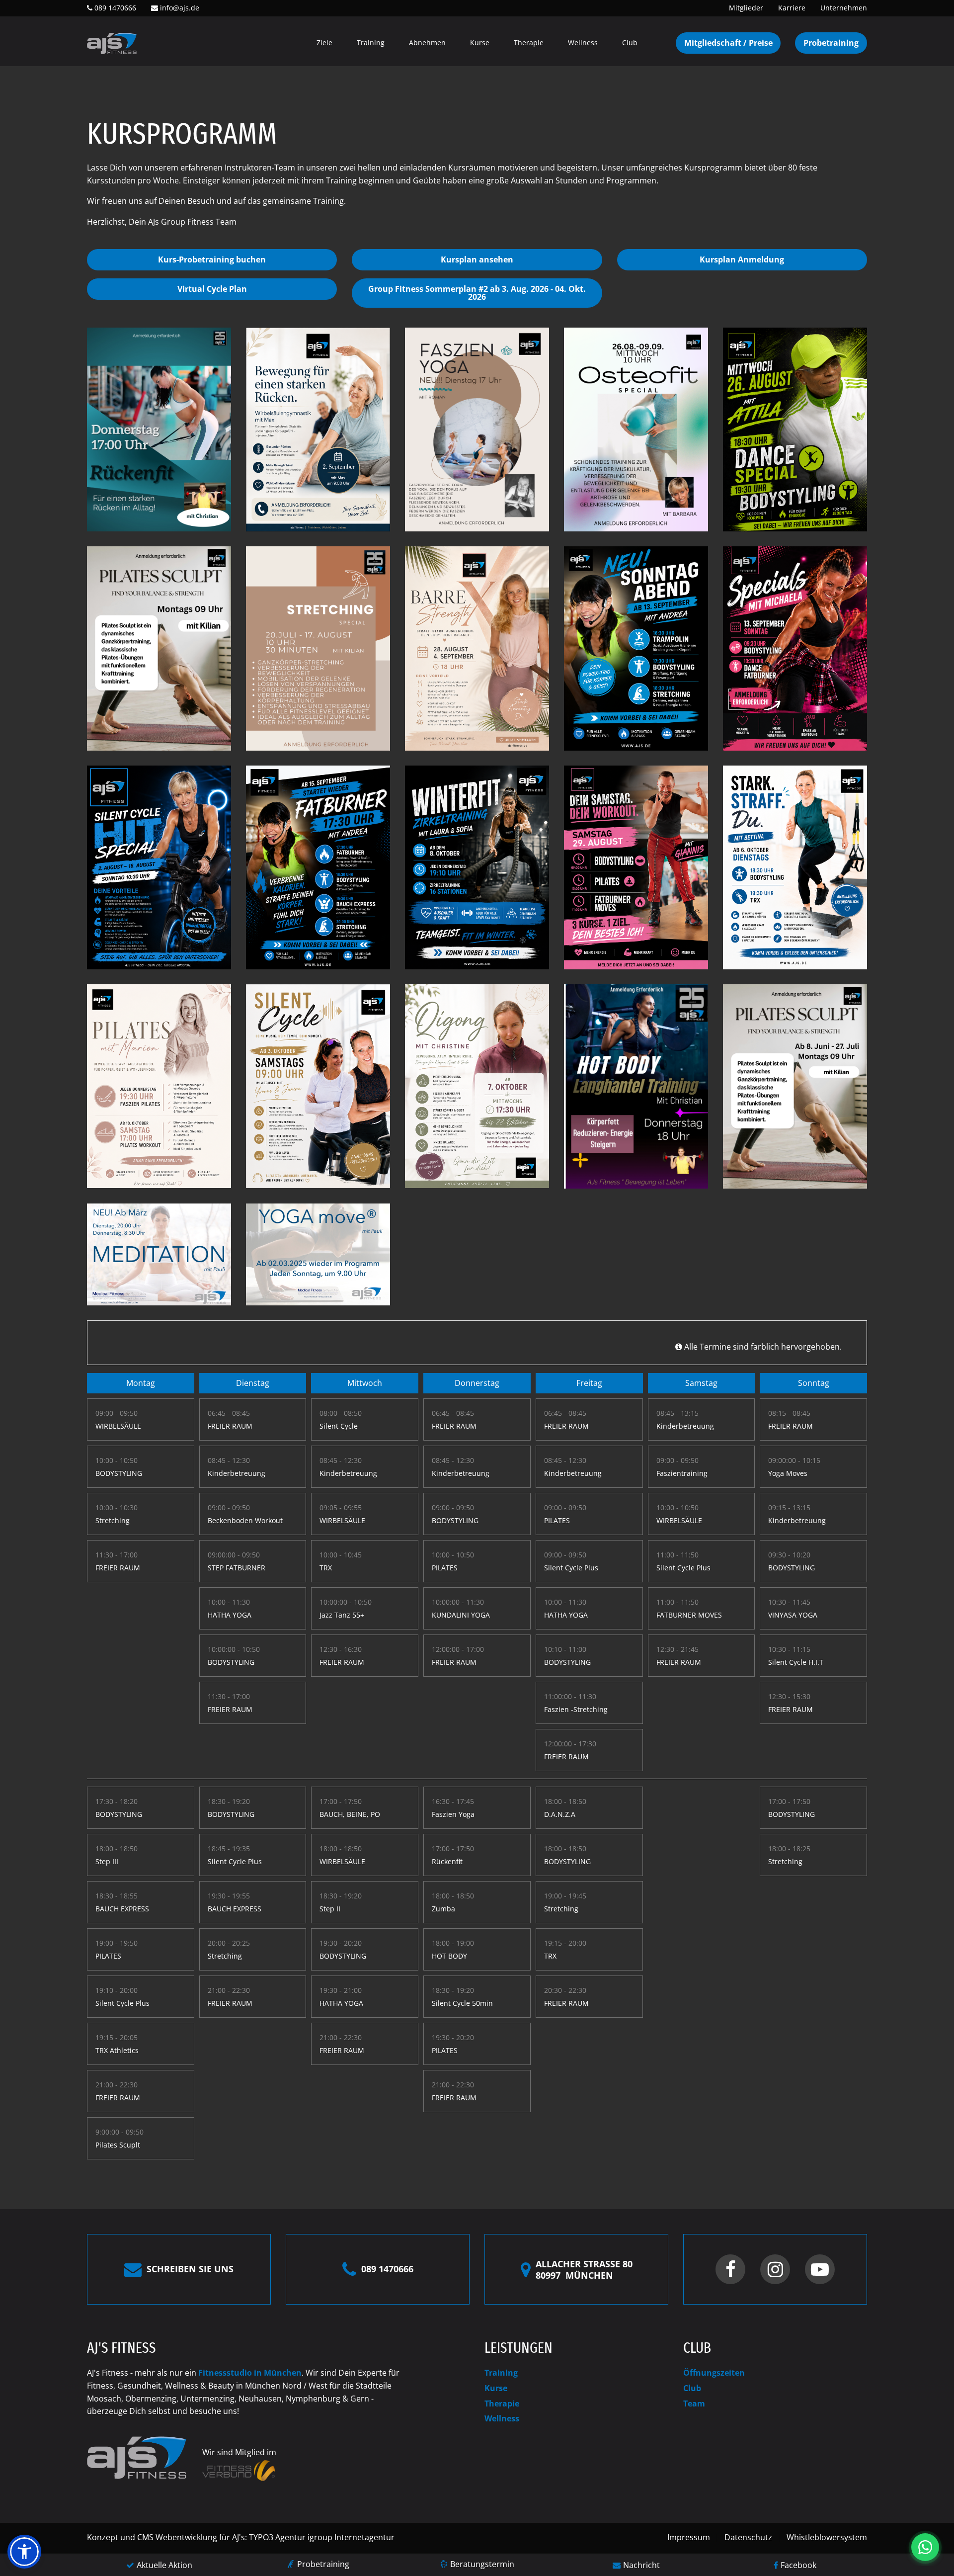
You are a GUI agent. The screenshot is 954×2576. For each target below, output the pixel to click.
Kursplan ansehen (477, 259)
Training (371, 43)
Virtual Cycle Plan (212, 289)
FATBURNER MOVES (689, 1615)
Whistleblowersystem (827, 2537)
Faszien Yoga (453, 1814)
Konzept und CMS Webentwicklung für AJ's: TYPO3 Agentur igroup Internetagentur (241, 2537)
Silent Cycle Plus (571, 1568)
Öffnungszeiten (714, 2373)
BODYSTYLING (119, 1473)
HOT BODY (449, 1956)
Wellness (583, 43)
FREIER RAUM (118, 1568)
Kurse (480, 43)
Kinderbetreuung (237, 1473)
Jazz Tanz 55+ (342, 1615)
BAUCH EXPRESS (122, 1909)
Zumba (443, 1909)
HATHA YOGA (230, 1615)
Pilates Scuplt (118, 2145)
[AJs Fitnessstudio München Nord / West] (112, 43)
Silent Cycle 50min (462, 2003)
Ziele (324, 43)
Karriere (792, 8)
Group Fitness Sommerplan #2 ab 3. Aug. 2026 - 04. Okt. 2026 (477, 293)
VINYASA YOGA (793, 1615)
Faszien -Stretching (576, 1709)
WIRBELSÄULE (118, 1426)
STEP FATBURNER (237, 1568)
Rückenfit (447, 1861)
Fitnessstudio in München (250, 2373)
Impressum (689, 2537)
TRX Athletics (117, 2050)
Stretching (113, 1520)
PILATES (445, 1568)
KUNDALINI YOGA (461, 1615)
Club (630, 43)
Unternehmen (844, 8)
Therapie (529, 43)
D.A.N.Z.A (560, 1814)
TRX (326, 1568)
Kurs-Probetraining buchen (212, 259)
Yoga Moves (788, 1473)
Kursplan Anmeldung (742, 259)
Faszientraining (682, 1473)
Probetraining (831, 43)
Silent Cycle (339, 1426)
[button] (24, 2552)
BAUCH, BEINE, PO (350, 1814)
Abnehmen (427, 43)
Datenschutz (748, 2537)
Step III (107, 1861)
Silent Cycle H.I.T (796, 1662)
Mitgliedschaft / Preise (728, 43)
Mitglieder (746, 8)
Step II (330, 1909)
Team (694, 2404)
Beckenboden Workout (245, 1520)
